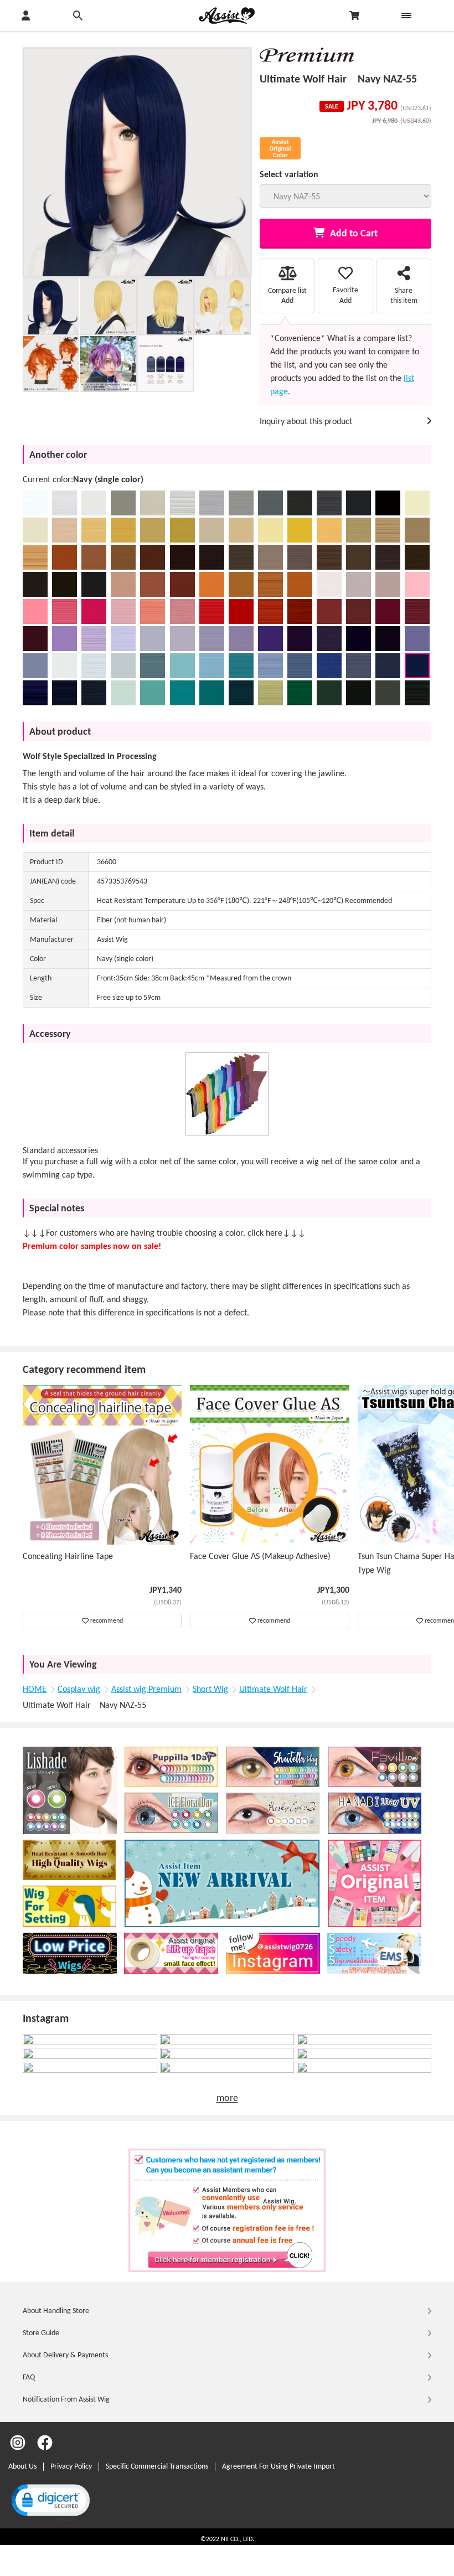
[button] (50, 2502)
